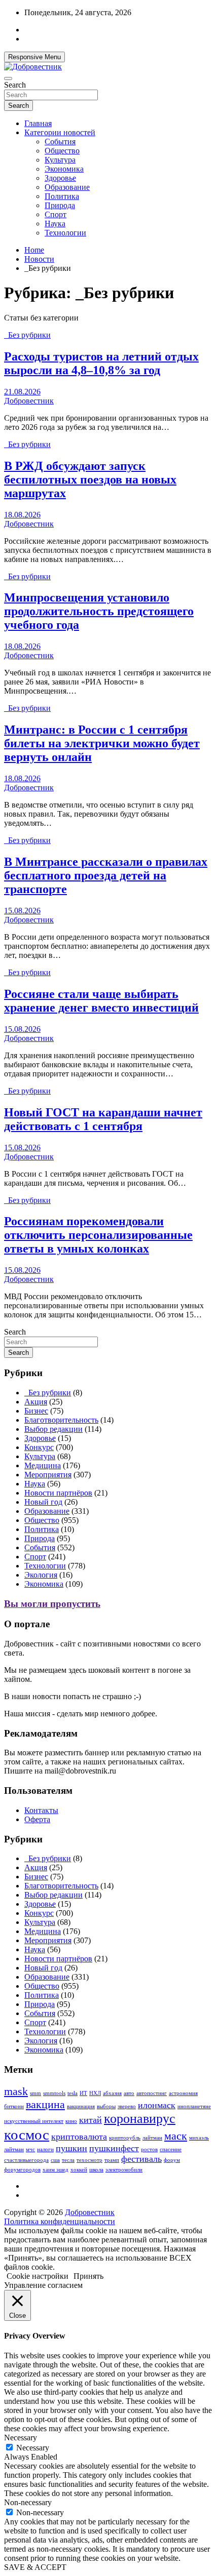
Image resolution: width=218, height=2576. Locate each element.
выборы (106, 2106)
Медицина (43, 1465)
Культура (60, 160)
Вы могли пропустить (52, 1604)
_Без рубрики (27, 335)
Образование (67, 187)
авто (129, 2093)
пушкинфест (114, 2148)
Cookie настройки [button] (38, 2276)
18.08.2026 (22, 515)
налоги (45, 2149)
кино (71, 2121)
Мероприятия (48, 1475)
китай (90, 2120)
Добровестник (29, 401)
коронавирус (140, 2119)
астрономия (183, 2093)
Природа (60, 205)
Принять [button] (88, 2276)
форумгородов (22, 2170)
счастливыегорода (26, 2160)
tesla (72, 2093)
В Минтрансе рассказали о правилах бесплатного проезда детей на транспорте (106, 875)
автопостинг (152, 2093)
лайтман (152, 2138)
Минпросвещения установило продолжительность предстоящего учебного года (99, 611)
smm (35, 2093)
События (60, 142)
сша (55, 2160)
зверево (127, 2106)
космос (27, 2135)
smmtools (54, 2093)
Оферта (37, 1819)
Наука (55, 224)
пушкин (71, 2148)
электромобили (124, 2170)
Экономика (64, 169)
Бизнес (36, 1411)
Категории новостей (60, 132)
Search (15, 85)
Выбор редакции (53, 1429)
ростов (149, 2149)
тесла (68, 2160)
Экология (41, 1575)
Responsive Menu (34, 57)
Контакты (41, 1810)
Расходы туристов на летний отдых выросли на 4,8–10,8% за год (101, 363)
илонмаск (157, 2105)
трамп (112, 2160)
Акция (36, 1402)
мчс (30, 2149)
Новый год (43, 1502)
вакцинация (81, 2106)
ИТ (83, 2093)
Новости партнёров (58, 1493)
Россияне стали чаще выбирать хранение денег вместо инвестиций (101, 1001)
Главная (38, 123)
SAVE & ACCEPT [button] (35, 2567)
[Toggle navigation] (8, 78)
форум (172, 2160)
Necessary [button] (21, 2438)
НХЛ (95, 2093)
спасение (171, 2149)
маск (176, 2136)
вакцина (45, 2104)
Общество (62, 151)
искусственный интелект (34, 2121)
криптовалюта (79, 2137)
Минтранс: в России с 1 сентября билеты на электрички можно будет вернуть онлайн (102, 743)
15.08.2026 (22, 911)
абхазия (112, 2093)
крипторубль (125, 2138)
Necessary (33, 2448)
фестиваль (141, 2159)
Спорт (56, 214)
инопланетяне (194, 2106)
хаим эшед (56, 2170)
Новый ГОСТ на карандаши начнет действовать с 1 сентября (103, 1119)
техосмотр (89, 2160)
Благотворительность (61, 1420)
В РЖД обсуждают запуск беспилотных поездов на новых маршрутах (90, 479)
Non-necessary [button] (28, 2502)
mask (16, 2091)
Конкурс (39, 1447)
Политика (62, 196)
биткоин (14, 2106)
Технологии (65, 233)
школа (96, 2170)
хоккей (79, 2170)
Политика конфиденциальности (60, 2221)
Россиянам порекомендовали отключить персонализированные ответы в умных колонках (98, 1235)
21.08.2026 (22, 392)
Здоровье (60, 178)
